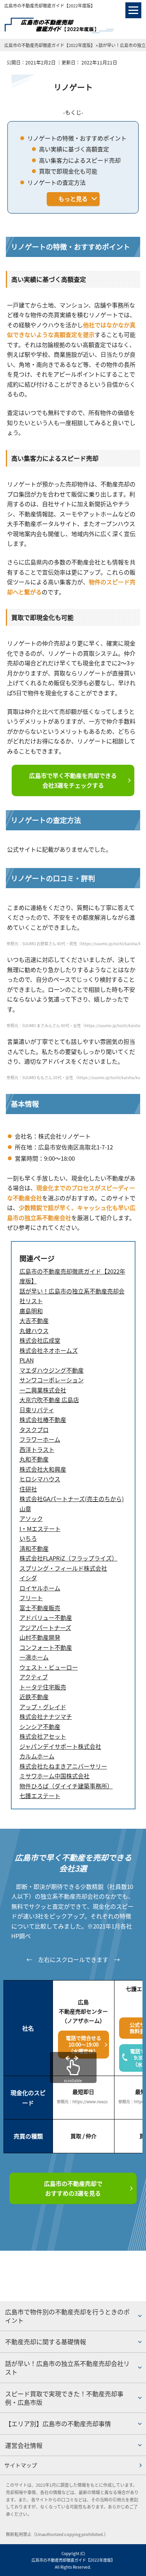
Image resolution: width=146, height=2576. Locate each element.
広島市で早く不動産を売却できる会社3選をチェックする (73, 780)
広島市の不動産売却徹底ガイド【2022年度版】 (50, 5)
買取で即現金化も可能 (68, 171)
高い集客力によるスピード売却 (80, 160)
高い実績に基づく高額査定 (74, 149)
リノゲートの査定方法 (56, 182)
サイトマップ (21, 2465)
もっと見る (73, 199)
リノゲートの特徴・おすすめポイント (77, 138)
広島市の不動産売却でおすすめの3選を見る (73, 2188)
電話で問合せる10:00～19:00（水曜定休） (84, 2044)
